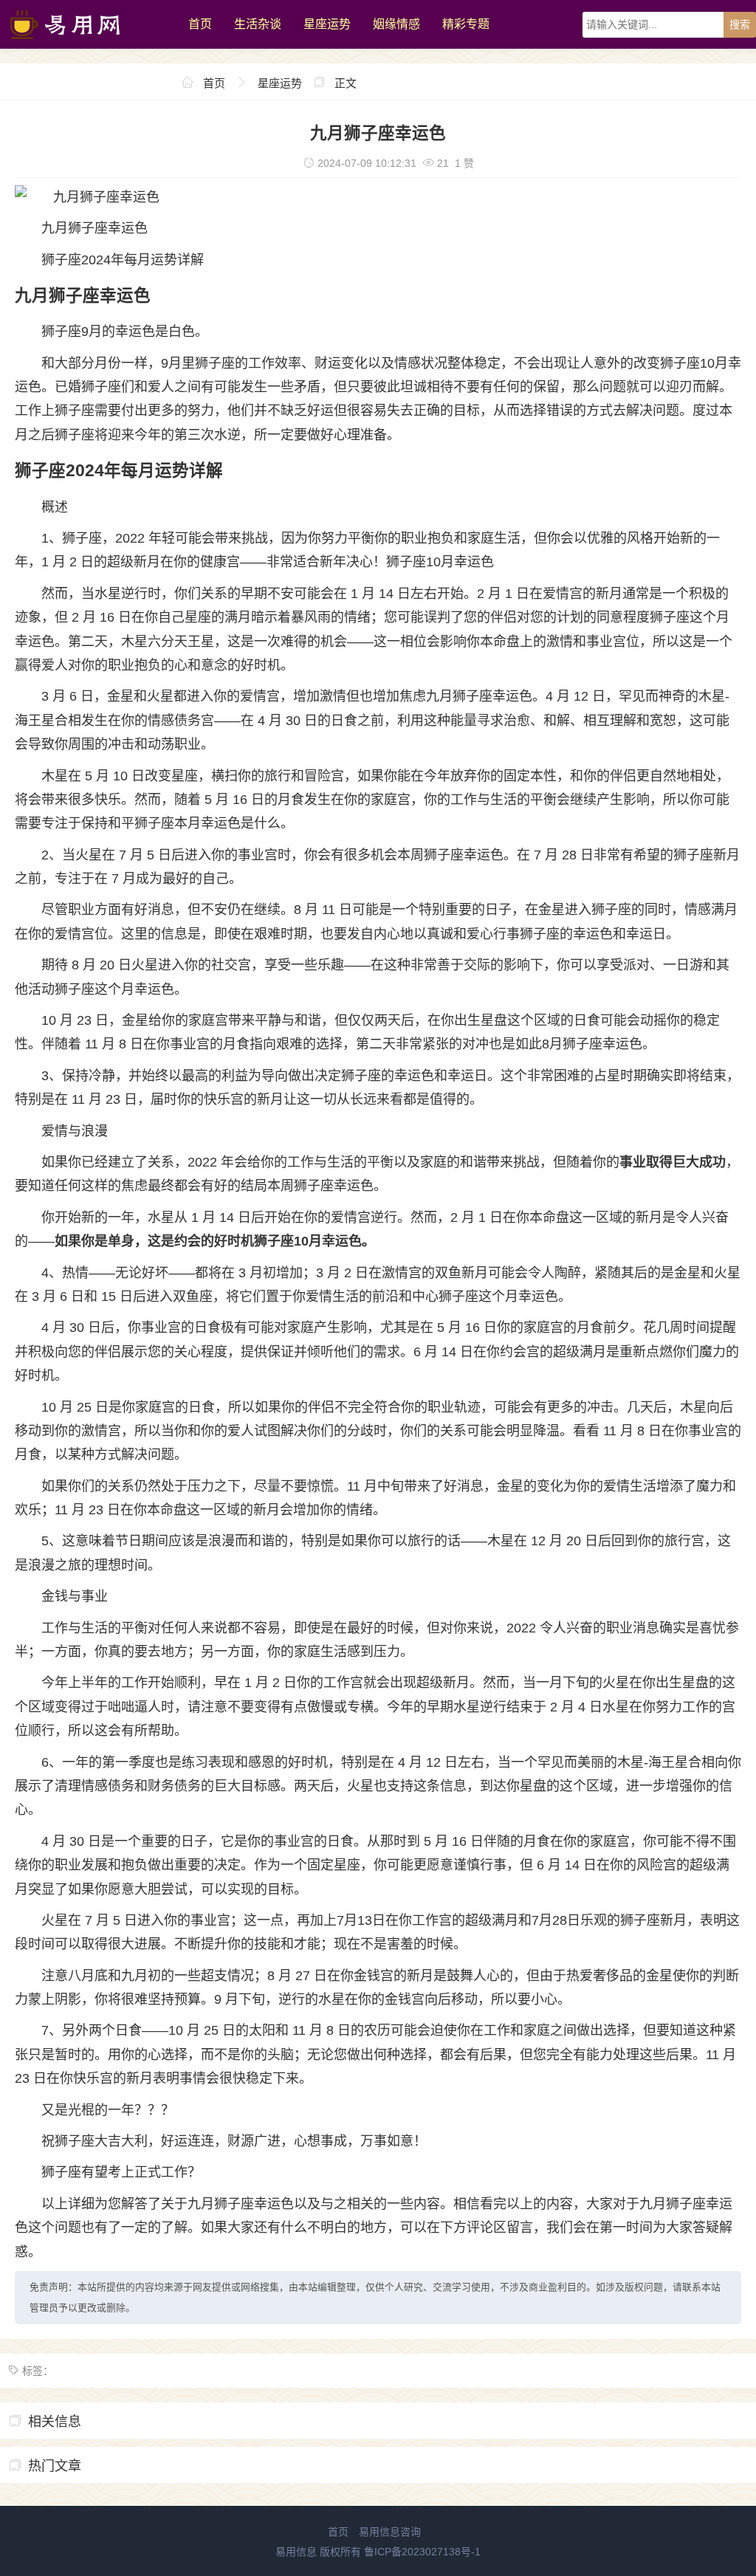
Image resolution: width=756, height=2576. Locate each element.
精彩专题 (466, 24)
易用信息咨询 (390, 2532)
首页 (200, 24)
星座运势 (327, 24)
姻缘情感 (396, 24)
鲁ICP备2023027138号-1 (422, 2552)
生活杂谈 (258, 24)
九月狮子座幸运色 (94, 228)
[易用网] (87, 45)
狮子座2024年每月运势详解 (123, 260)
